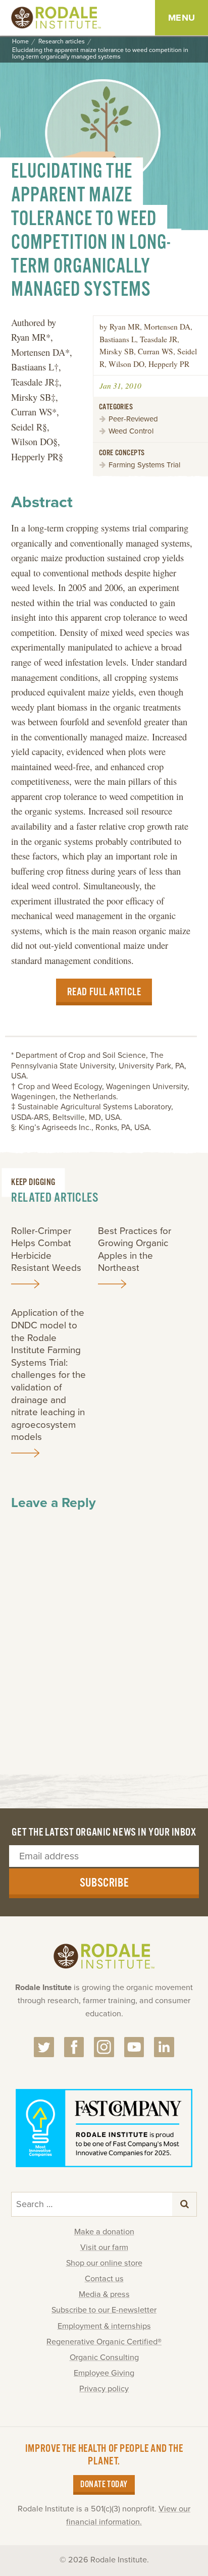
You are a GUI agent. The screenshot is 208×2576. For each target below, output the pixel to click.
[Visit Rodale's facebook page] (74, 2047)
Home (20, 42)
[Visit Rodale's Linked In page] (164, 2047)
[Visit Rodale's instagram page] (104, 2047)
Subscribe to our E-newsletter (104, 2310)
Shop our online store (104, 2263)
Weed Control (131, 431)
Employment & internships (104, 2326)
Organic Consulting (104, 2357)
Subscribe (104, 1883)
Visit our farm (104, 2247)
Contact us (104, 2279)
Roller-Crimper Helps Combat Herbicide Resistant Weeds (46, 1250)
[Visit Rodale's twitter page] (44, 2047)
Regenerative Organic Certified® (104, 2342)
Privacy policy (104, 2389)
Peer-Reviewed (133, 419)
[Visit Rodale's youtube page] (134, 2047)
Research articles (62, 42)
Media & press (104, 2294)
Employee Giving (104, 2373)
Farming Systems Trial (144, 465)
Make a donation (104, 2232)
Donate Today (104, 2485)
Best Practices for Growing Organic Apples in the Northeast (135, 1250)
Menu (182, 18)
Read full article (104, 992)
